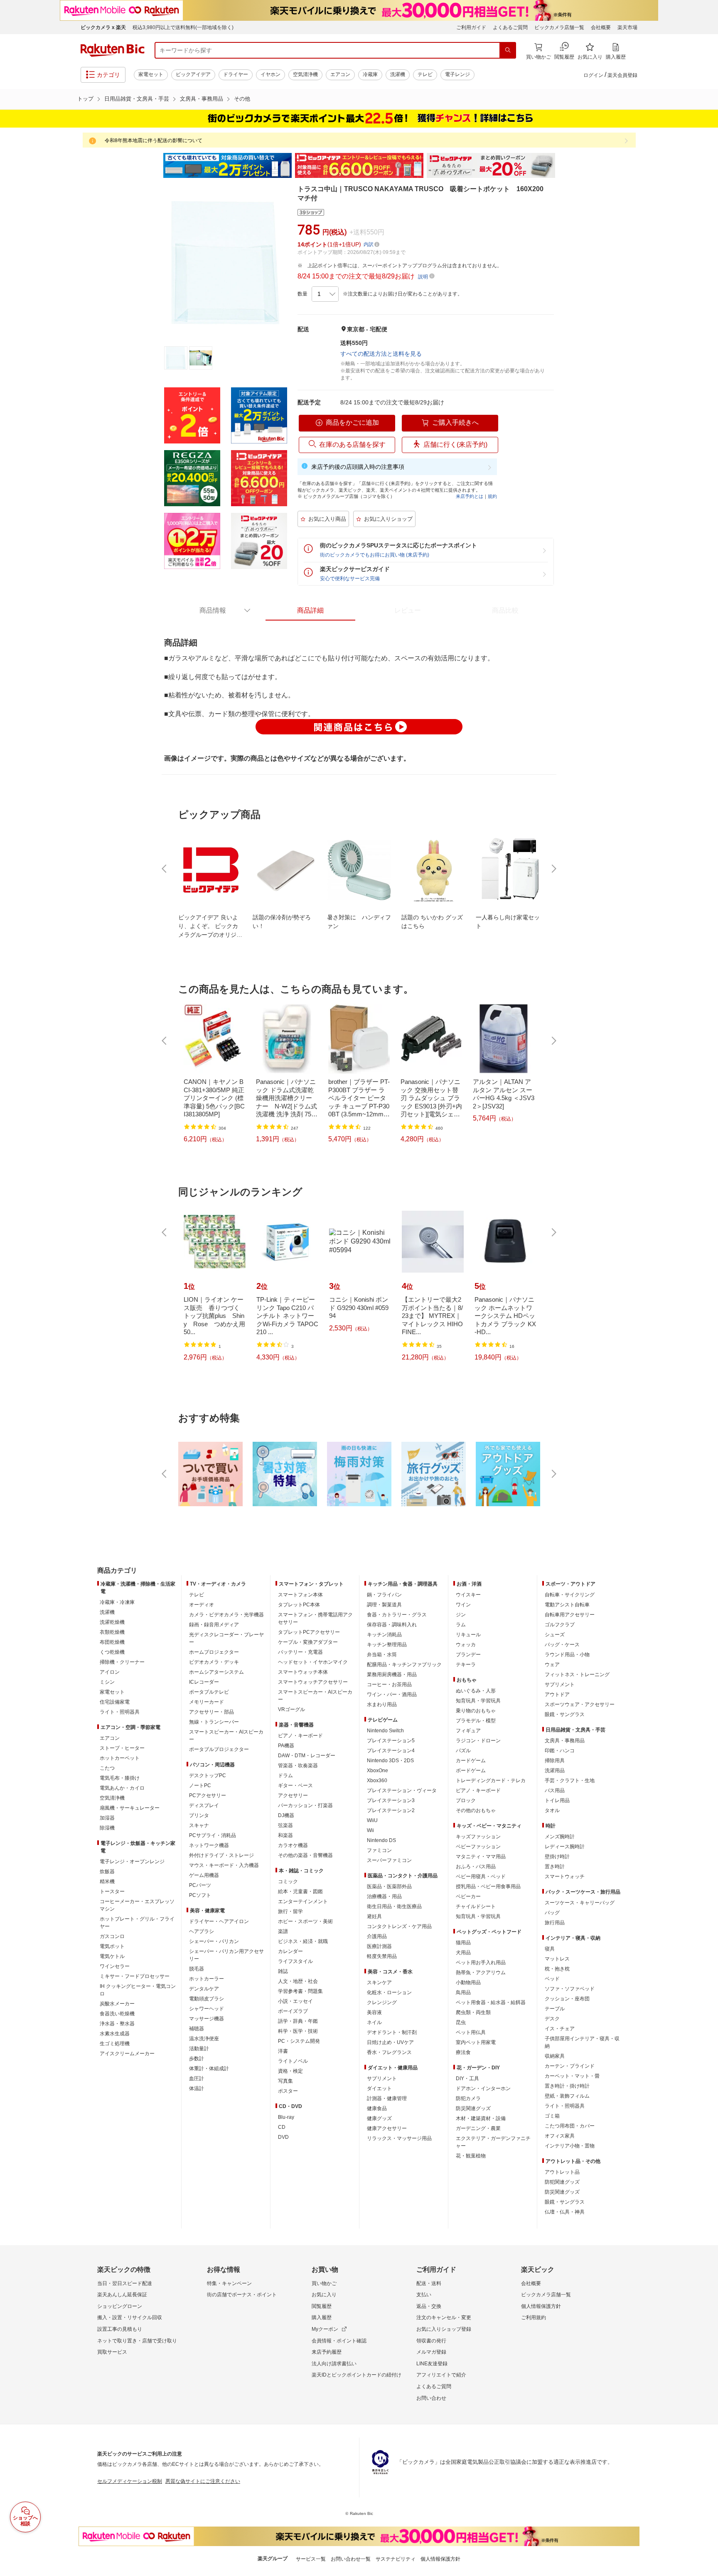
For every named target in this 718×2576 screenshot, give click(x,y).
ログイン (593, 75)
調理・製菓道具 (384, 1605)
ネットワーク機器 (209, 1845)
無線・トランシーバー (214, 1722)
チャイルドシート (476, 1906)
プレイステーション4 (391, 1751)
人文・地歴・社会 (298, 1981)
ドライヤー (236, 74)
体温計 (197, 2088)
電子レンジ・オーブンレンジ (132, 1862)
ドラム (285, 1776)
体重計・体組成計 (209, 2069)
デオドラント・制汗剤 (392, 2032)
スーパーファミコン (389, 1860)
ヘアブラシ (202, 1931)
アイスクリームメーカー (127, 2054)
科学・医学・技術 (298, 2031)
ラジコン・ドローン (478, 1741)
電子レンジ (457, 74)
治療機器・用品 (384, 1896)
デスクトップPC (208, 1776)
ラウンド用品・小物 (567, 1655)
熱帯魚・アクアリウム (481, 1973)
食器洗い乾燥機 (117, 2014)
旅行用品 (555, 1923)
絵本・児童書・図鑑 (300, 1891)
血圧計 (197, 2079)
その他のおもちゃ (476, 1810)
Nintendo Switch (385, 1731)
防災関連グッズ (473, 2108)
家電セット (151, 74)
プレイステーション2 (391, 1810)
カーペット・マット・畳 (572, 2076)
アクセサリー (293, 1795)
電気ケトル (112, 1956)
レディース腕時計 (565, 1847)
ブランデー (468, 1655)
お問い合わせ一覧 (351, 2559)
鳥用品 (463, 1992)
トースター (112, 1891)
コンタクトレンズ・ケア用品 (399, 1926)
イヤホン (270, 74)
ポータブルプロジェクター (219, 1749)
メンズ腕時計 (560, 1837)
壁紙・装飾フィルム (567, 2096)
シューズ (555, 1635)
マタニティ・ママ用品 (481, 1857)
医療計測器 (379, 1946)
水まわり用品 (382, 1704)
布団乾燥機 (112, 1642)
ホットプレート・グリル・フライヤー (137, 1923)
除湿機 (107, 1828)
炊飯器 (107, 1872)
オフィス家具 (560, 2136)
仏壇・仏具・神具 (565, 2212)
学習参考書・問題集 (300, 1991)
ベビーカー (468, 1896)
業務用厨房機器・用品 (392, 1675)
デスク (552, 2019)
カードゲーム (471, 1761)
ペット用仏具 (471, 2032)
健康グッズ (379, 2118)
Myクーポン (325, 2329)
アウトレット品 (562, 2172)
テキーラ (466, 1665)
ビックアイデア (193, 74)
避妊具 (374, 1916)
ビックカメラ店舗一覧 (559, 27)
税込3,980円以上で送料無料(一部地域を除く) (183, 27)
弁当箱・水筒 (382, 1655)
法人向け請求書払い (334, 2364)
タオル (552, 1810)
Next (563, 165)
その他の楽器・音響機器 (305, 1855)
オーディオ (202, 1605)
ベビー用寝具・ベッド (481, 1877)
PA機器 (286, 1746)
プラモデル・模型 (476, 1721)
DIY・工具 (467, 2079)
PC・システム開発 (299, 2041)
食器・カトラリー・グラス (397, 1615)
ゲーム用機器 (204, 1875)
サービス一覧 (311, 2559)
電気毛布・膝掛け (120, 1778)
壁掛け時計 (557, 1857)
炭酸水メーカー (117, 2004)
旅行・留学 (290, 1911)
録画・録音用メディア (214, 1625)
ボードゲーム (471, 1771)
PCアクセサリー (208, 1795)
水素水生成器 (115, 2034)
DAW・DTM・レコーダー (307, 1756)
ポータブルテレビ (209, 1692)
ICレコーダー (204, 1682)
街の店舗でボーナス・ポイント (242, 2295)
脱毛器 (197, 1969)
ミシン (107, 1682)
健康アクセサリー (387, 2128)
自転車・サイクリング (570, 1595)
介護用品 (377, 1936)
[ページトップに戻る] (706, 1554)
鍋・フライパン (384, 1595)
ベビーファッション (478, 1847)
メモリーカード (207, 1702)
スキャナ (199, 1825)
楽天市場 (627, 27)
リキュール (468, 1635)
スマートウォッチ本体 (303, 1672)
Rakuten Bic (113, 50)
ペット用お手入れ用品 (481, 1963)
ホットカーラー (207, 1979)
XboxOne (377, 1771)
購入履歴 (322, 2317)
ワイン (463, 1605)
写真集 (285, 2081)
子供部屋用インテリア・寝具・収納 (582, 2042)
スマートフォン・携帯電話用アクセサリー (315, 1618)
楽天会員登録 (622, 75)
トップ (85, 99)
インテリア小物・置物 (570, 2146)
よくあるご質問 (510, 27)
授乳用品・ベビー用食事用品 (488, 1886)
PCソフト (200, 1895)
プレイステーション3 (391, 1800)
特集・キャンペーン (229, 2283)
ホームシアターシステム (216, 1672)
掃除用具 (555, 1761)
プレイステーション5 (391, 1741)
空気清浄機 (305, 74)
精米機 (107, 1882)
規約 (492, 496)
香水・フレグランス (389, 2052)
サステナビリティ (396, 2559)
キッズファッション (478, 1837)
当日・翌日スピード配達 (125, 2283)
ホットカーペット (120, 1758)
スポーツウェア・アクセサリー (580, 1704)
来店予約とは (470, 496)
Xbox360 (377, 1781)
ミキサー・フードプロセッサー (135, 1976)
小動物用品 (468, 1982)
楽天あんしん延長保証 (122, 2295)
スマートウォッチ (565, 1877)
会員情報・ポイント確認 (339, 2341)
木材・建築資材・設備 (481, 2118)
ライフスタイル (295, 1961)
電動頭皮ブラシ (207, 1999)
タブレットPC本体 (299, 1605)
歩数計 (197, 2059)
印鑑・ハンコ (560, 1751)
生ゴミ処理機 (115, 2044)
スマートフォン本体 (300, 1595)
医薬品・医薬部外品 (389, 1886)
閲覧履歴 (322, 2306)
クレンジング (382, 2002)
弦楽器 (285, 1825)
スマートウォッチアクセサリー (313, 1682)
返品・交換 (429, 2306)
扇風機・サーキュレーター (130, 1808)
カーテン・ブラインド (570, 2066)
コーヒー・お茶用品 (389, 1684)
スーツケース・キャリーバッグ (580, 1903)
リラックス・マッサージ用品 (399, 2138)
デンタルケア (204, 1989)
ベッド (552, 1979)
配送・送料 (429, 2283)
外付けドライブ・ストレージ (221, 1855)
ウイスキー (468, 1595)
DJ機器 (286, 1815)
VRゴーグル (291, 1709)
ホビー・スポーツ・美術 (305, 1921)
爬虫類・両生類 (473, 2012)
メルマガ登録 (431, 2352)
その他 (242, 99)
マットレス (557, 1959)
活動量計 (199, 2049)
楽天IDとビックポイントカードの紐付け (357, 2375)
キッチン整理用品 (387, 1645)
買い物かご (324, 2283)
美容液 (374, 2012)
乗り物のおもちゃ (476, 1711)
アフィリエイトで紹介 (441, 2375)
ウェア (552, 1665)
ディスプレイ (204, 1805)
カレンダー (290, 1951)
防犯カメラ (468, 2098)
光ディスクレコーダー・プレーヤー (226, 1638)
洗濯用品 (555, 1771)
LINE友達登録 (432, 2364)
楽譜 (283, 1931)
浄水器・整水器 (117, 2024)
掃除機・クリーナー (122, 1662)
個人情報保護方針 (541, 2306)
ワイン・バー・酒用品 (392, 1694)
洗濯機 (398, 74)
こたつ (107, 1768)
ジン (461, 1615)
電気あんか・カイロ (122, 1788)
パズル (463, 1751)
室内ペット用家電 (476, 2042)
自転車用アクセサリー (570, 1615)
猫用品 (463, 1943)
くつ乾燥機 (112, 1652)
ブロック (466, 1800)
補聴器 (197, 2029)
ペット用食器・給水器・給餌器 (491, 2002)
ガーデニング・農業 (478, 2128)
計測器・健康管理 (387, 2098)
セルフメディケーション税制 (130, 2481)
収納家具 (555, 2056)
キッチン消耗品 (384, 1635)
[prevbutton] (165, 869)
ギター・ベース (295, 1785)
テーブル (555, 2009)
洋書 (283, 2051)
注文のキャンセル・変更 (444, 2317)
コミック (288, 1882)
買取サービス (112, 2352)
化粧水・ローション (389, 1992)
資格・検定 (290, 2071)
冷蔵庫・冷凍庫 (117, 1602)
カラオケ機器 (293, 1845)
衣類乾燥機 (112, 1632)
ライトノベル (293, 2061)
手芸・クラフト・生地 (570, 1781)
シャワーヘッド (207, 2009)
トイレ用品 (557, 1800)
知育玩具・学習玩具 (478, 1701)
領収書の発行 (431, 2341)
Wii (370, 1830)
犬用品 (463, 1953)
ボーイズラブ (293, 2011)
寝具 (550, 1949)
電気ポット (112, 1946)
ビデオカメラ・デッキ (214, 1662)
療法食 (463, 2052)
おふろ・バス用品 (476, 1867)
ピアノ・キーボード (300, 1736)
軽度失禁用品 (382, 1956)
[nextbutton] (553, 869)
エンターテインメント (303, 1901)
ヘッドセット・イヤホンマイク (313, 1662)
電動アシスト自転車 (567, 1605)
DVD (283, 2137)
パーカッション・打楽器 (305, 1805)
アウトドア (557, 1694)
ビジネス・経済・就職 (303, 1941)
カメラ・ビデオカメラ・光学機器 (226, 1615)
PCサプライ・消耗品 (213, 1835)
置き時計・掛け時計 (567, 2086)
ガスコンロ (112, 1936)
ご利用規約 (534, 2317)
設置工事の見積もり (120, 2329)
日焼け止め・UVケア (390, 2042)
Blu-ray (286, 2117)
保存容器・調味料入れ (392, 1625)
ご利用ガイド (471, 27)
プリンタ (199, 1815)
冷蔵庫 (370, 74)
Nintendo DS (381, 1840)
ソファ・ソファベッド (570, 1989)
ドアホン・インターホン (483, 2088)
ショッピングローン (120, 2306)
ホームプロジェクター (214, 1652)
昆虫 (461, 2022)
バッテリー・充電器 (300, 1652)
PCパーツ (200, 1885)
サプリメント (382, 2079)
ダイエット (379, 2088)
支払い (424, 2295)
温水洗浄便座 (204, 2039)
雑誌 (283, 1971)
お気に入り (324, 2295)
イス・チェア (560, 2029)
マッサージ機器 (207, 2019)
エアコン (340, 74)
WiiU (372, 1820)
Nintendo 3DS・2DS (390, 1761)
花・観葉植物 (471, 2156)
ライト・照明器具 (120, 1712)
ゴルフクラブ (560, 1625)
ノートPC (200, 1785)
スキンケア (379, 1982)
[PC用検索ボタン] (508, 50)
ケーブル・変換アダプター (308, 1642)
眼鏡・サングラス (565, 1714)
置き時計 (555, 1867)
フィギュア (468, 1731)
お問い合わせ (431, 2398)
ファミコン (379, 1850)
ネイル (374, 2022)
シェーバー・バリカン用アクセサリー (226, 1955)
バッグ (552, 1913)
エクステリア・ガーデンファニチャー (493, 2142)
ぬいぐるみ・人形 (476, 1691)
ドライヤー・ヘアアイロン (219, 1921)
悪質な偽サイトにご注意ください (203, 2481)
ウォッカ (466, 1645)
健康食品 (377, 2108)
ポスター (288, 2091)
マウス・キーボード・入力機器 (224, 1865)
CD (282, 2127)
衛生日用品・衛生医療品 (394, 1906)
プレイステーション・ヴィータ (402, 1790)
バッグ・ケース (562, 1645)
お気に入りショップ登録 (444, 2329)
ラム (461, 1625)
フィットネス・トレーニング (577, 1675)
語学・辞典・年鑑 (298, 2021)
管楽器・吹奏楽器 (298, 1766)
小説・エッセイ (295, 2001)
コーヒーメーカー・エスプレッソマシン (137, 1905)
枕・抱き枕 (557, 1969)
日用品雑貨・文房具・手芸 (137, 99)
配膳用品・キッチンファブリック (404, 1665)
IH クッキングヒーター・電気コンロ (138, 1990)
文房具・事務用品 (202, 99)
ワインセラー (115, 1966)
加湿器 (107, 1818)
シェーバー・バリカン (214, 1941)
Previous (155, 165)
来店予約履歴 (327, 2352)
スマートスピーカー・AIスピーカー (226, 1736)
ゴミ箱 (552, 2116)
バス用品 (555, 1790)
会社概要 (601, 27)
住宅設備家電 (115, 1702)
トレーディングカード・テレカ (491, 1781)
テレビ (425, 74)
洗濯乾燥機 (112, 1622)
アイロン (110, 1672)
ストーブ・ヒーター (122, 1748)
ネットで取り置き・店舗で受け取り (137, 2341)
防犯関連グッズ (562, 2182)
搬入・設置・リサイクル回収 (130, 2317)
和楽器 (285, 1835)
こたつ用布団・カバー (570, 2126)
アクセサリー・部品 (211, 1712)
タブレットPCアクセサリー (309, 1632)
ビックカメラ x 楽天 (103, 27)
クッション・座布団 (567, 1999)
